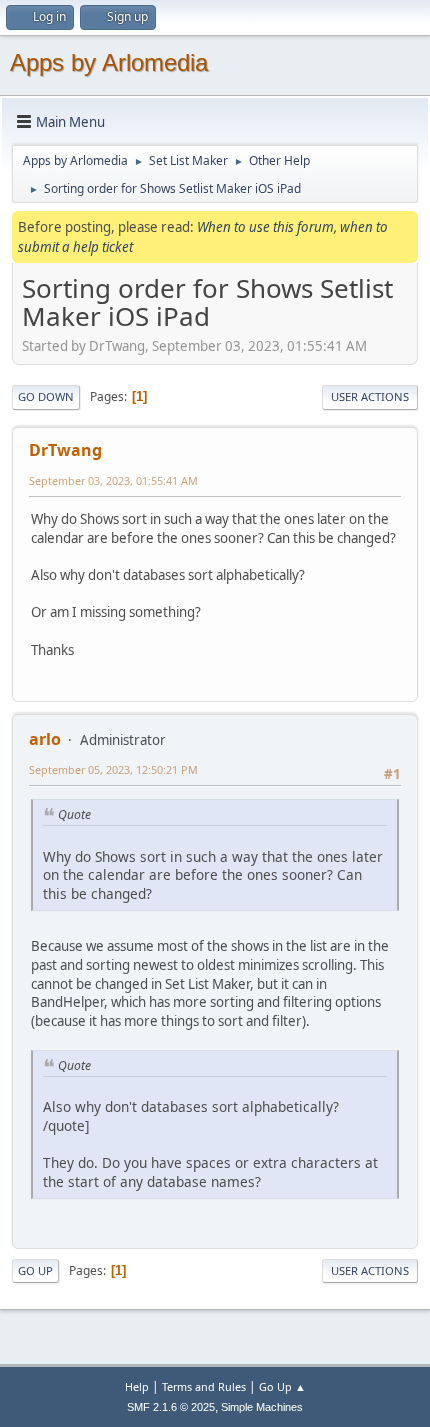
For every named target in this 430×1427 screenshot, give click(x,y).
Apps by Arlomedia (109, 62)
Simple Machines (262, 1407)
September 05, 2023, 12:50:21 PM (113, 769)
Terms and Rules (204, 1386)
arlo (45, 739)
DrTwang (65, 450)
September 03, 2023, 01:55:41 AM (113, 480)
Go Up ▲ (282, 1386)
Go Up (35, 1270)
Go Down (46, 396)
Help (137, 1386)
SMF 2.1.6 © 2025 (171, 1407)
